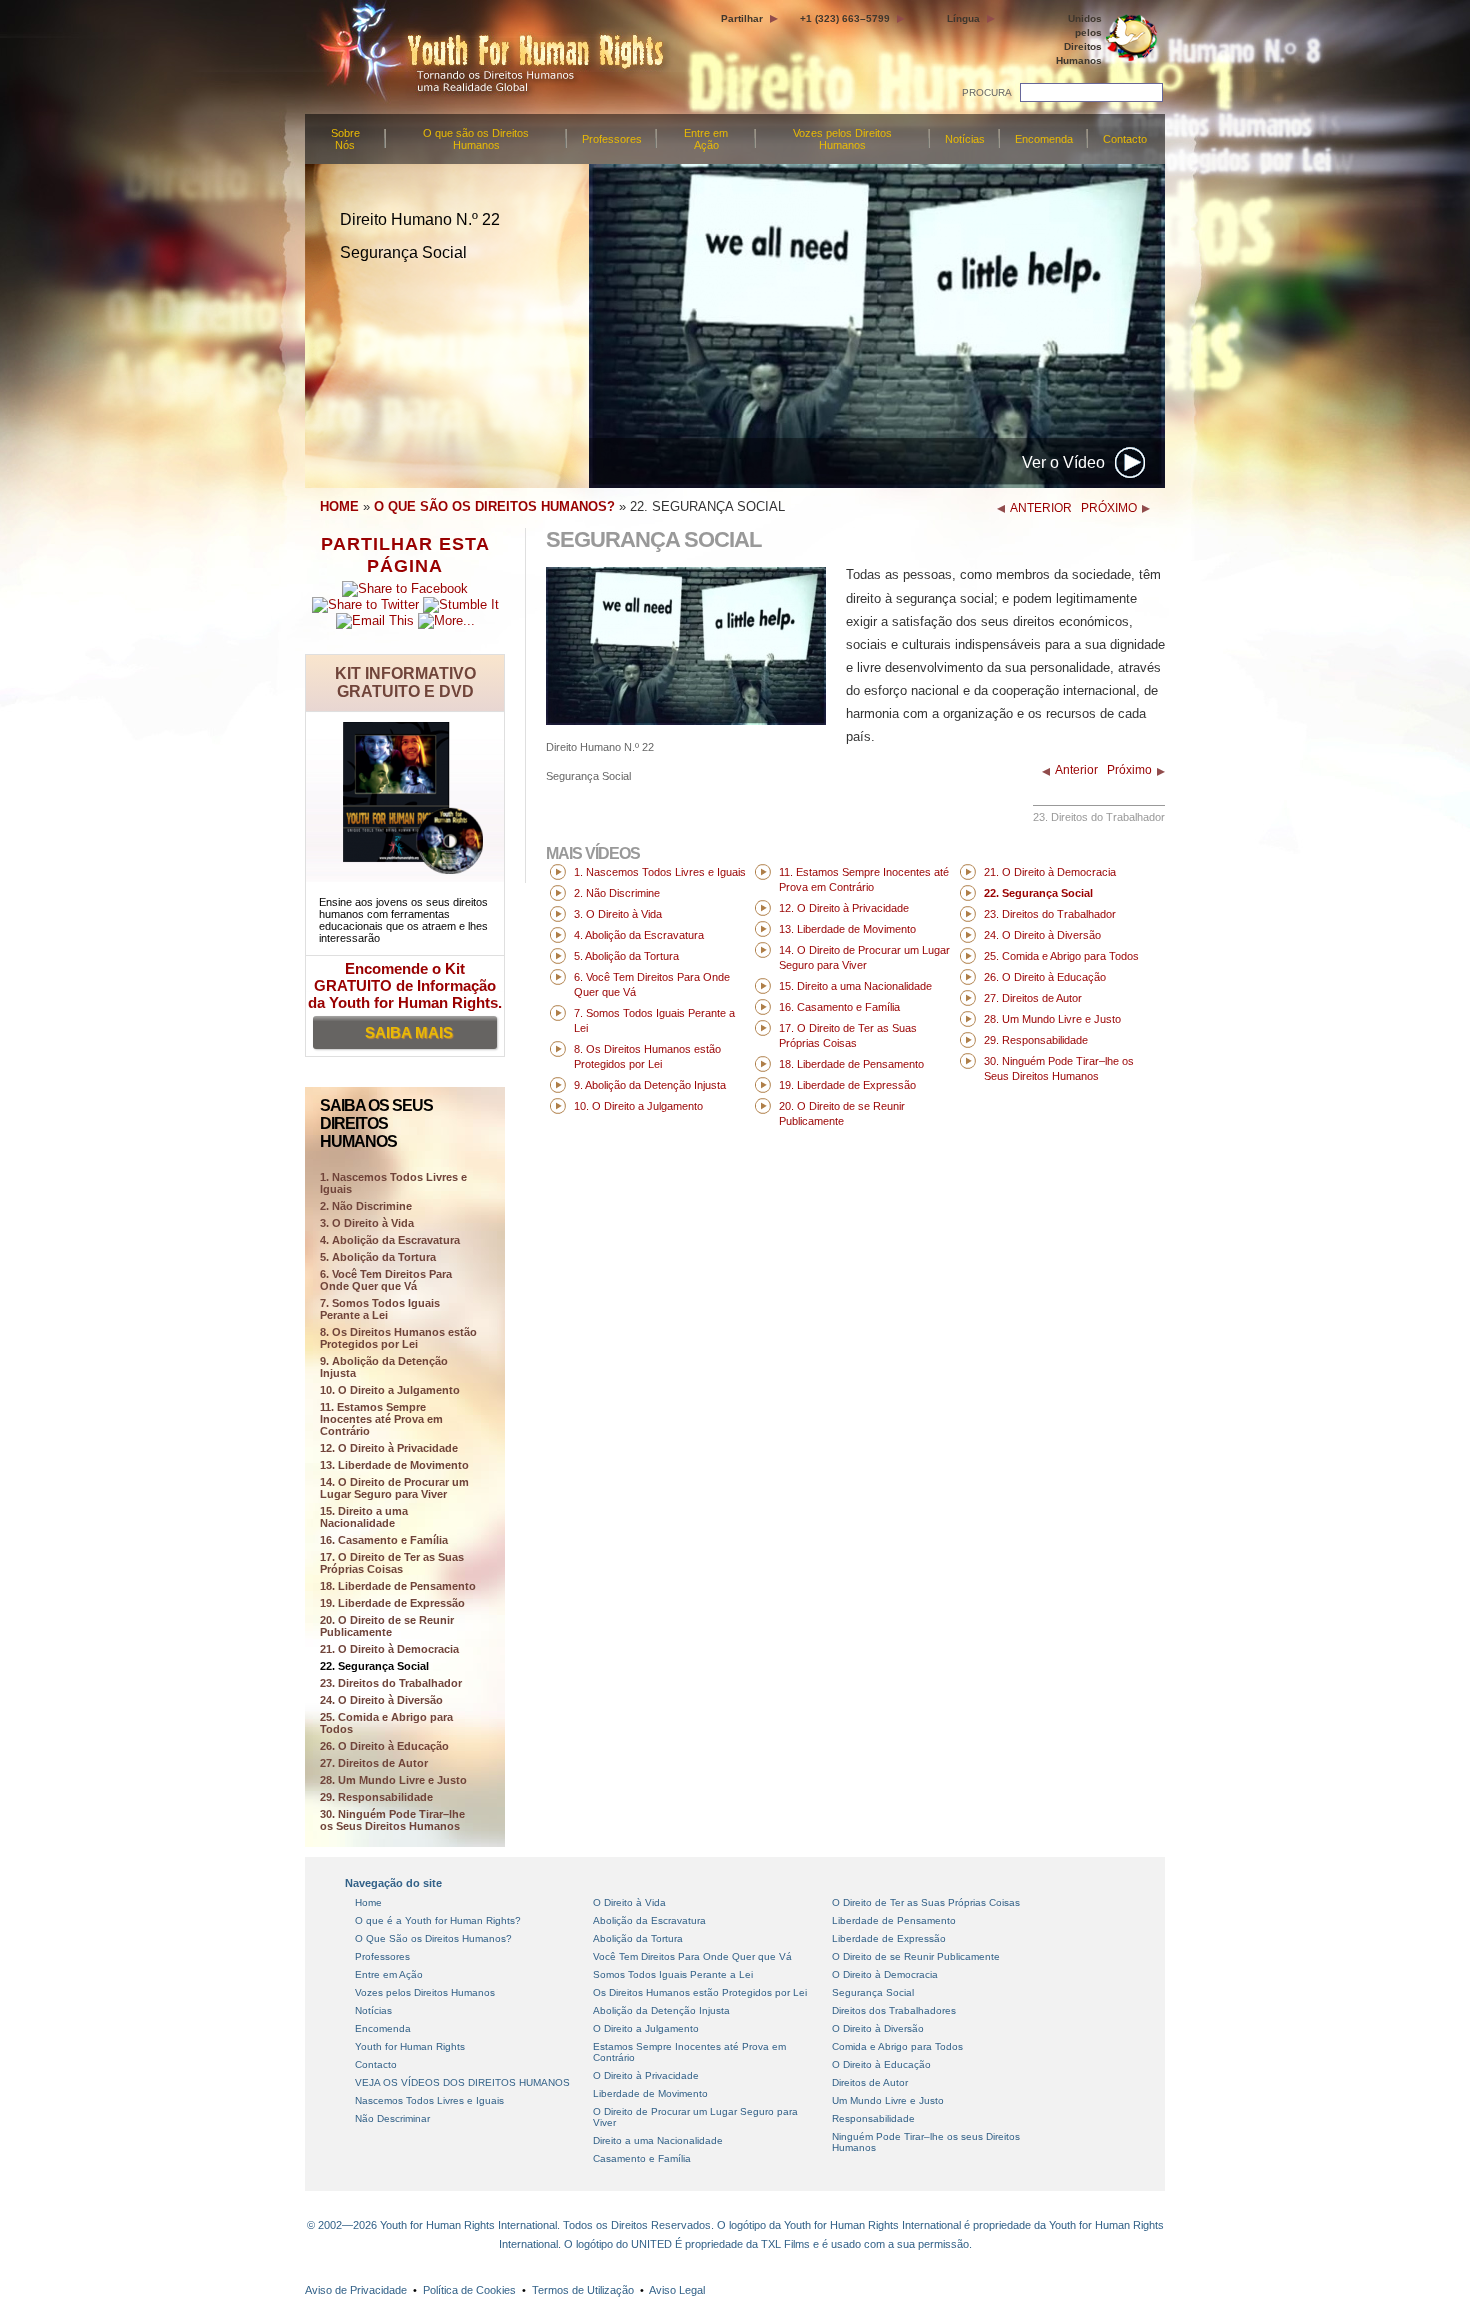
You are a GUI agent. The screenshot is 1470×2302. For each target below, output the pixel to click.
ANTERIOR (1041, 508)
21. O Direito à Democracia (389, 1649)
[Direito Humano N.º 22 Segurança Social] (686, 720)
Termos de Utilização (583, 2290)
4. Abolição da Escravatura (390, 1240)
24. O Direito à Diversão (381, 1700)
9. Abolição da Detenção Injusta (384, 1367)
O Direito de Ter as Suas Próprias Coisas (926, 1902)
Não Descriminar (392, 2118)
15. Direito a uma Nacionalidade (364, 1517)
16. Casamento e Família (384, 1540)
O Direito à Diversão (878, 2028)
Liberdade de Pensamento (894, 1920)
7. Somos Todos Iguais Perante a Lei (380, 1309)
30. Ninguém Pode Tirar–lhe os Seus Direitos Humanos (392, 1820)
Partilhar (742, 18)
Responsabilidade (873, 2118)
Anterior (1076, 770)
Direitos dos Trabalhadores (894, 2010)
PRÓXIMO (1109, 508)
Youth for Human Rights (410, 2046)
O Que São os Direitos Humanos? (433, 1938)
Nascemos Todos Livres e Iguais (429, 2100)
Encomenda (1044, 139)
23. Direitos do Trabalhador (391, 1683)
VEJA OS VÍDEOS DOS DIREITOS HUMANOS (462, 2082)
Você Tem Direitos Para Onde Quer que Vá (692, 1956)
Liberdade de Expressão (889, 1938)
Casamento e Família (642, 2158)
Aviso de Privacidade (356, 2290)
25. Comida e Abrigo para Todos (386, 1723)
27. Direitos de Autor (374, 1763)
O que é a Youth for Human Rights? (438, 1920)
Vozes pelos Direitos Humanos (842, 139)
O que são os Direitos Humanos (476, 139)
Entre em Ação (706, 139)
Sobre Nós (345, 139)
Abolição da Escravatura (649, 1920)
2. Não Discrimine (366, 1206)
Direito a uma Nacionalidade (658, 2140)
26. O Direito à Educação (384, 1746)
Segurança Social (873, 1992)
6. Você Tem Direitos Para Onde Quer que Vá (386, 1280)
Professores (612, 139)
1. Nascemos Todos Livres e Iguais (660, 872)
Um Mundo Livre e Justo (888, 2100)
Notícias (965, 139)
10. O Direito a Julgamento (390, 1390)
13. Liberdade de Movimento (394, 1465)
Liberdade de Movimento (650, 2093)
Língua (963, 18)
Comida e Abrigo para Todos (897, 2046)
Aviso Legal (677, 2290)
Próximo (1129, 770)
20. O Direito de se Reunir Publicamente (387, 1626)
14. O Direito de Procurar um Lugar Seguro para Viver (394, 1488)
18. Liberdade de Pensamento (398, 1586)
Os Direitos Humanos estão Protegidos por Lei (700, 1992)
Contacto (1125, 139)
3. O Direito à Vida (367, 1223)
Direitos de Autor (870, 2082)
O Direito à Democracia (885, 1974)
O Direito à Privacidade (646, 2075)
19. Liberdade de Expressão (392, 1603)
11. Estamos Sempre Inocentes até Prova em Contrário (381, 1419)
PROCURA (987, 92)
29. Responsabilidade (376, 1797)
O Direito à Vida (629, 1902)
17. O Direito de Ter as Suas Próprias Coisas (392, 1563)
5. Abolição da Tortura (378, 1257)
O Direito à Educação (881, 2064)
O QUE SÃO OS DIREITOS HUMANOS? (494, 506)
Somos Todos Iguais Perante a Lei (673, 1974)
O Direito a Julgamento (646, 2028)
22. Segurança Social (374, 1666)
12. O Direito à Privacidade (389, 1448)
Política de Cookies (469, 2290)
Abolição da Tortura (638, 1938)
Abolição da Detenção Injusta (661, 2010)
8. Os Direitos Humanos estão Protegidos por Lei (398, 1338)
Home (368, 1902)
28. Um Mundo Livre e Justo (393, 1780)
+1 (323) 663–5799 (845, 18)
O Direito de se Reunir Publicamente (916, 1956)
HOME (339, 506)
